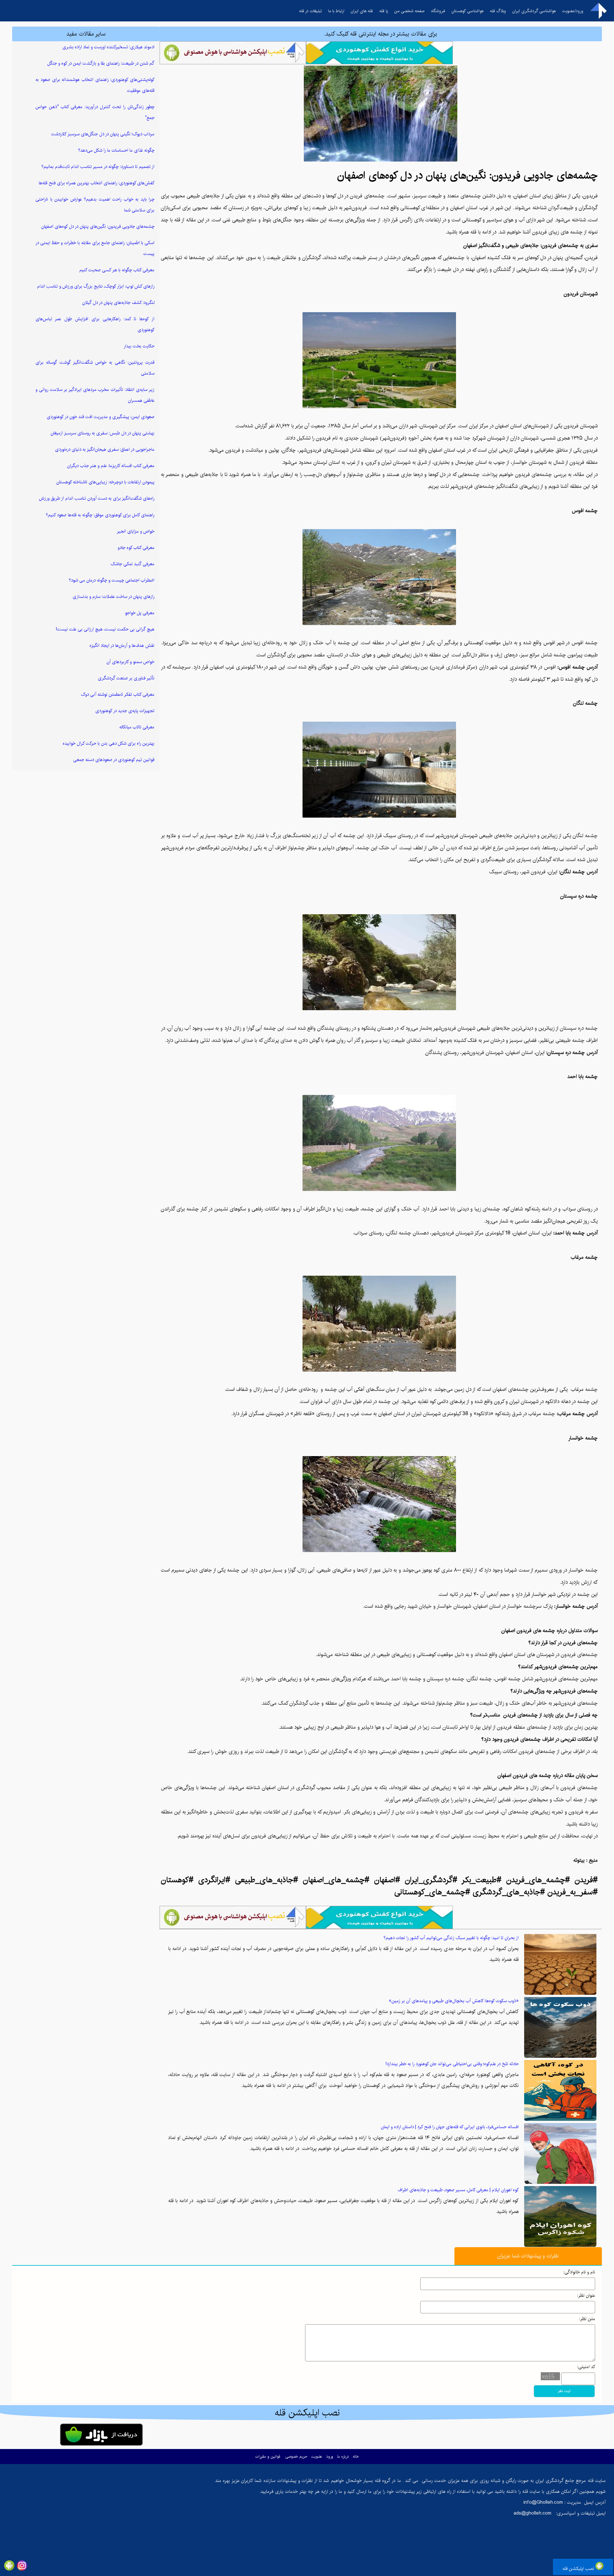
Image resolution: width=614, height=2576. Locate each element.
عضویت (317, 2457)
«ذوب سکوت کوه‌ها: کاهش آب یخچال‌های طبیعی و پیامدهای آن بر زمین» (454, 2001)
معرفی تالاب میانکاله (137, 727)
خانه (356, 2457)
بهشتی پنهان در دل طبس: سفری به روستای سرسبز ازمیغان (102, 433)
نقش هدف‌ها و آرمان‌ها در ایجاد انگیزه (122, 646)
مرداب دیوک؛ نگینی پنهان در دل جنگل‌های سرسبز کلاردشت (103, 134)
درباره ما (343, 2457)
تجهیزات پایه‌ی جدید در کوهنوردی (125, 711)
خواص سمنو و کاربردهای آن (130, 662)
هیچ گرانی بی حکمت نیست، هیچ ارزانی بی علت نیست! (105, 629)
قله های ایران (362, 11)
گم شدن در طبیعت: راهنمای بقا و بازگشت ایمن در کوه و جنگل (101, 63)
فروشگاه (438, 11)
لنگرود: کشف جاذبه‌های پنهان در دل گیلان (118, 303)
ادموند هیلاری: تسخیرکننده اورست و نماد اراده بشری (108, 47)
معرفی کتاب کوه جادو (136, 548)
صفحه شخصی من (409, 11)
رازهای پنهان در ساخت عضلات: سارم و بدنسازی (114, 597)
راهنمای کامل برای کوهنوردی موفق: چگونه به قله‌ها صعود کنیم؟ (100, 515)
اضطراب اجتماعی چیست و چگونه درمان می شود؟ (112, 580)
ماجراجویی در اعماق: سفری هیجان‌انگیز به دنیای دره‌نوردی (105, 449)
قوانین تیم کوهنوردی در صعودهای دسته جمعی (114, 760)
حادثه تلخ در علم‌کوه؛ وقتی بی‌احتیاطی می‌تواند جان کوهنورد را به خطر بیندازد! (452, 2064)
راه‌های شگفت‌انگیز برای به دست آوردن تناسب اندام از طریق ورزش (97, 498)
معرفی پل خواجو (140, 613)
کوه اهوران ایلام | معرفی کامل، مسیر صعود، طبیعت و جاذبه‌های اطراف (458, 2190)
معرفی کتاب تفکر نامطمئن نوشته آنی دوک (118, 694)
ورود (330, 2457)
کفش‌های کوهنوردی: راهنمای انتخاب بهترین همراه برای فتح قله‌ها (97, 183)
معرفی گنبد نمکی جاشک (133, 564)
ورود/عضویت (573, 11)
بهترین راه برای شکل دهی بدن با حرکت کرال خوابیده (109, 743)
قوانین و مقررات (268, 2457)
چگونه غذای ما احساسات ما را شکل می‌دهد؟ (116, 150)
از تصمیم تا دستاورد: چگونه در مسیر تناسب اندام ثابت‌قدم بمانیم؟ (98, 167)
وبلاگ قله (498, 11)
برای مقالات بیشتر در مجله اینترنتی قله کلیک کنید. (381, 34)
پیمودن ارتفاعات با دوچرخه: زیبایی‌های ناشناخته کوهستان (105, 482)
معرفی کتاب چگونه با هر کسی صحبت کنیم (117, 270)
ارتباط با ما (336, 11)
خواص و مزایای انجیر (136, 531)
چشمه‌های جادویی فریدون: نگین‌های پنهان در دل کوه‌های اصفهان (98, 226)
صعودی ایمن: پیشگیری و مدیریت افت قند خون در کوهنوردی (101, 417)
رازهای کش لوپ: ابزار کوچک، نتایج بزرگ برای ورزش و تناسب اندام (96, 286)
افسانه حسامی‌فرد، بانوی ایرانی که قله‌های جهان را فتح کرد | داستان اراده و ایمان (450, 2127)
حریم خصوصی (296, 2457)
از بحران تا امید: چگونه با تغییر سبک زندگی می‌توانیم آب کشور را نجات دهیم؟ (451, 1938)
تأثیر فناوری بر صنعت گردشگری (126, 678)
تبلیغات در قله (310, 11)
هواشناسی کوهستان (468, 11)
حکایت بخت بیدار (139, 346)
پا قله (384, 11)
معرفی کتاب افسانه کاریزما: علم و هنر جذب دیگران (111, 466)
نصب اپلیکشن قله (579, 2569)
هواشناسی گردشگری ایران (534, 11)
